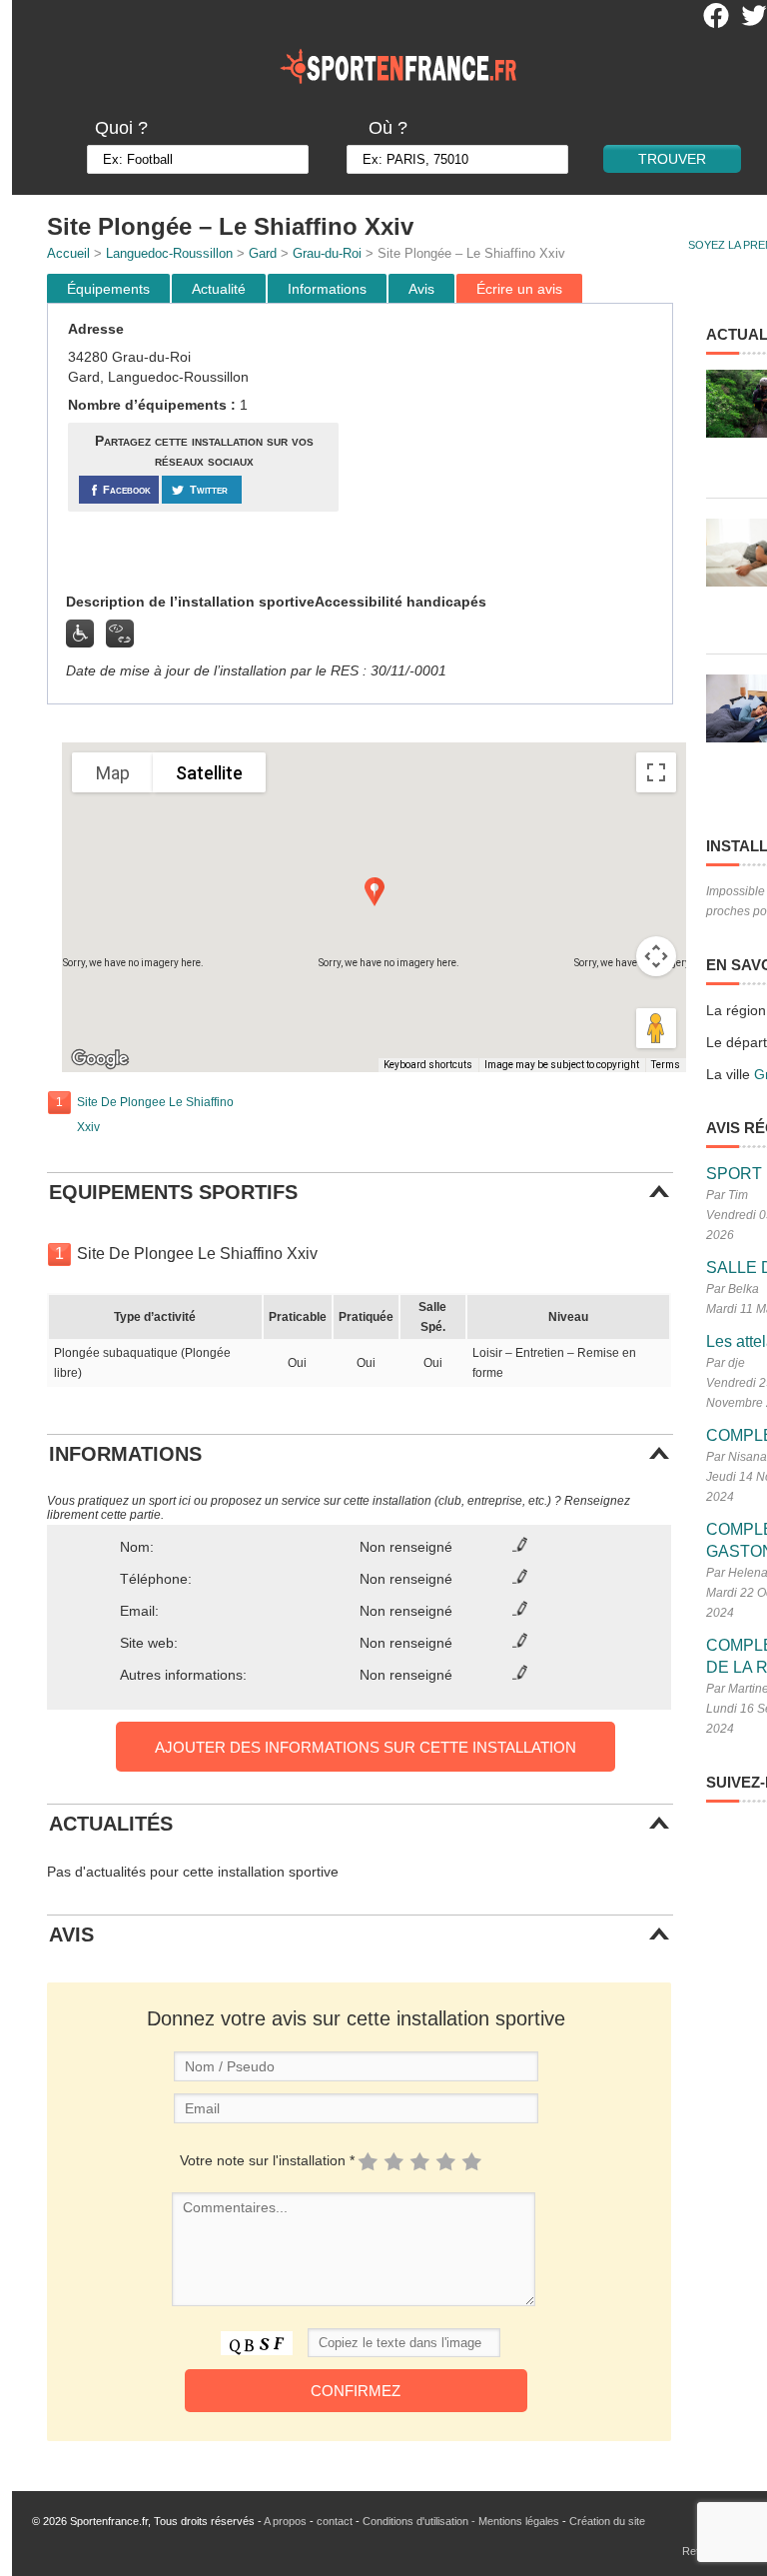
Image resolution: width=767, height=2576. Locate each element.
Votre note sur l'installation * (267, 2160)
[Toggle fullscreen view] (656, 772)
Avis (421, 289)
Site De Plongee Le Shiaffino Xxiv (155, 1115)
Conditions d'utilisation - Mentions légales (461, 2521)
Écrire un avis (519, 289)
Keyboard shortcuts (428, 1065)
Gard (263, 253)
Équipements (108, 289)
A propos (285, 2521)
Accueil (68, 253)
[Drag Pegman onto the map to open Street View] (656, 1028)
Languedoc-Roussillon (169, 253)
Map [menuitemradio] (113, 773)
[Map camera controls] (656, 956)
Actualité (219, 289)
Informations (327, 289)
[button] (375, 892)
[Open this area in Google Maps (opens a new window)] (100, 1059)
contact (335, 2521)
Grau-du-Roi (327, 253)
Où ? (388, 128)
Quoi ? (121, 128)
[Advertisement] (508, 449)
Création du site (607, 2521)
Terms (666, 1065)
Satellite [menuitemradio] (209, 773)
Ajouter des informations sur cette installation (366, 1747)
